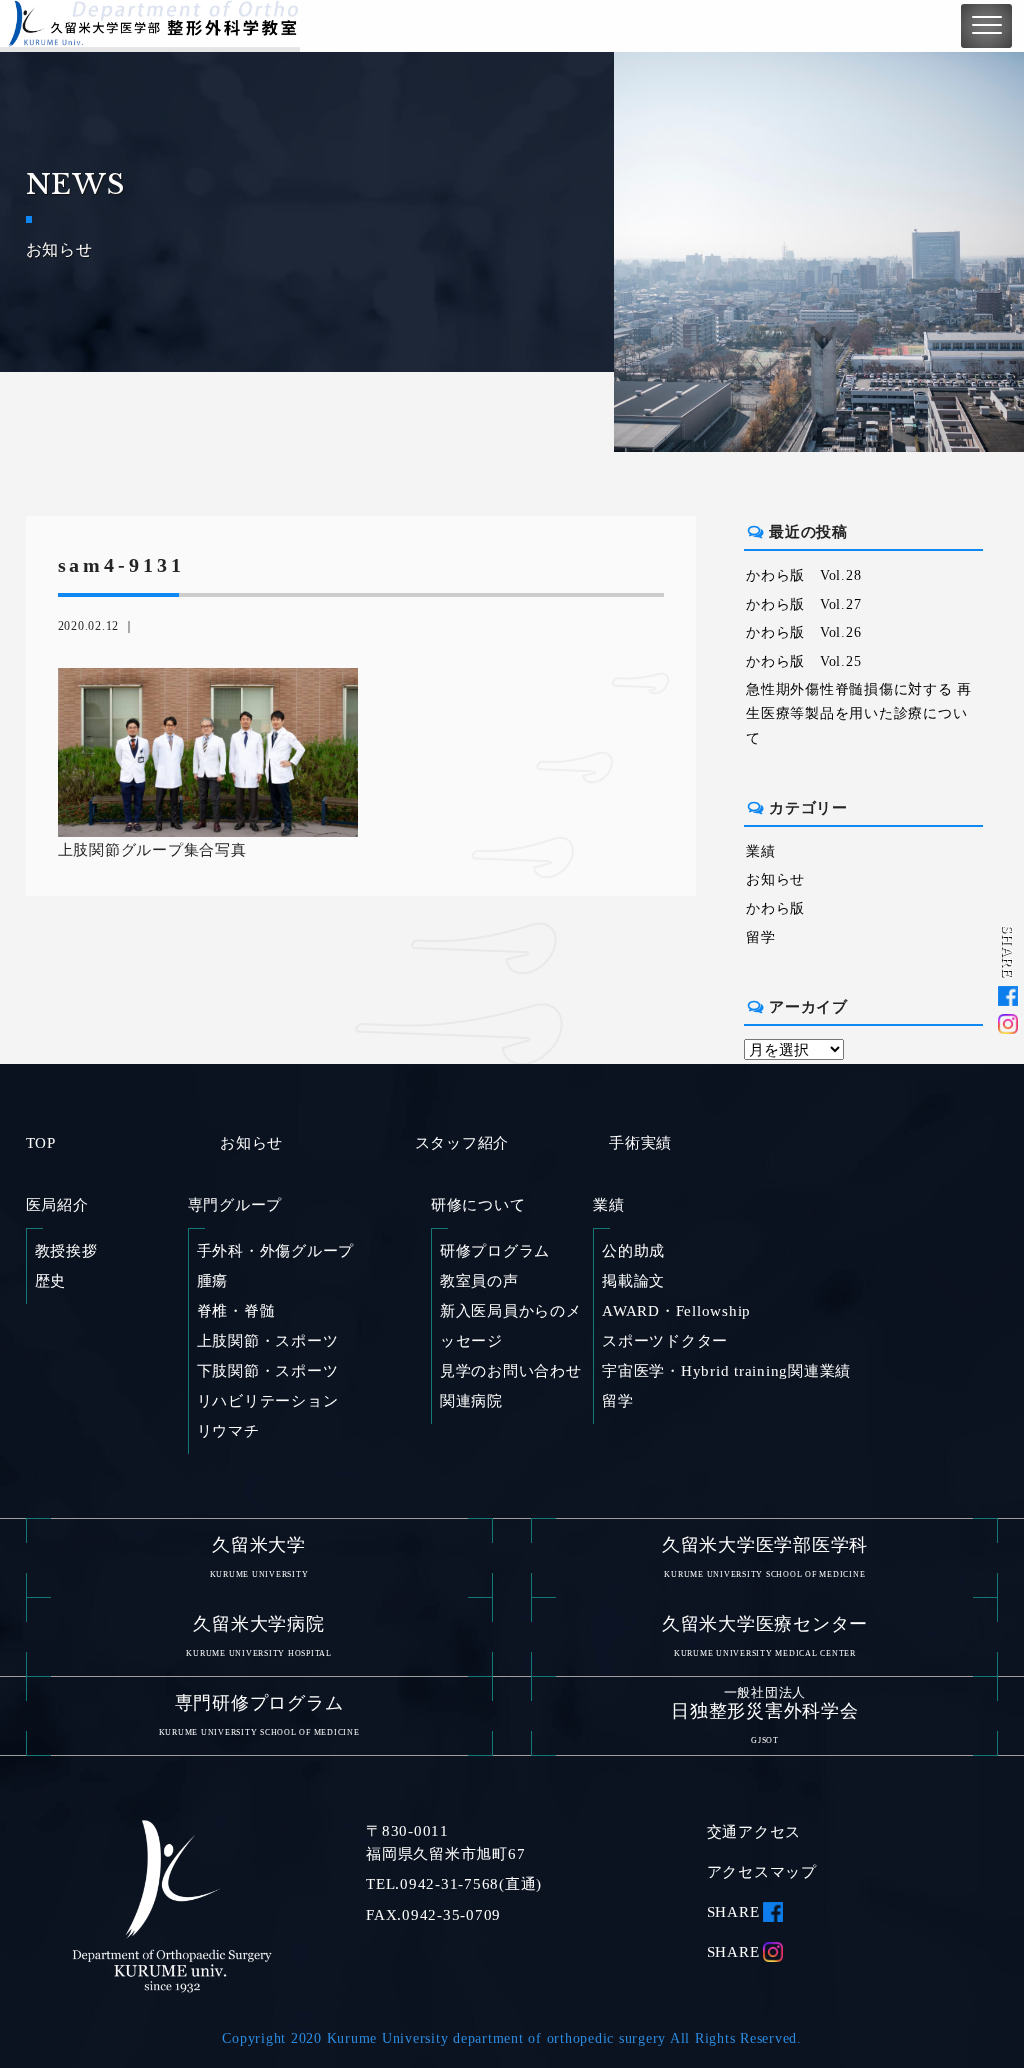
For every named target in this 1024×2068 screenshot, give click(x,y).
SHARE (733, 1912)
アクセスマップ (762, 1872)
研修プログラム (495, 1251)
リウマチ (228, 1431)
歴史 (51, 1281)
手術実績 (640, 1143)
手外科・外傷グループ (276, 1251)
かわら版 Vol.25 (803, 661)
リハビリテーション (268, 1401)
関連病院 (471, 1401)
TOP (41, 1143)
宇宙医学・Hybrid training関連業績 (726, 1371)
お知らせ (775, 879)
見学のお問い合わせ (511, 1371)
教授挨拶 (66, 1251)
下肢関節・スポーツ (268, 1371)
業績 (761, 851)
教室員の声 (479, 1281)
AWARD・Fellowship (676, 1311)
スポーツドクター (665, 1341)
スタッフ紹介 (462, 1143)
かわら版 (775, 908)
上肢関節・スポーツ (268, 1341)
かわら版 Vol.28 (803, 575)
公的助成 (633, 1251)
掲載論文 (633, 1281)
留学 (761, 937)
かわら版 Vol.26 (803, 632)
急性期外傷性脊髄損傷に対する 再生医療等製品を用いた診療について (859, 714)
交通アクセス (754, 1832)
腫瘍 (213, 1281)
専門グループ (235, 1205)
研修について (478, 1205)
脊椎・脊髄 (236, 1311)
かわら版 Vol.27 (803, 604)
